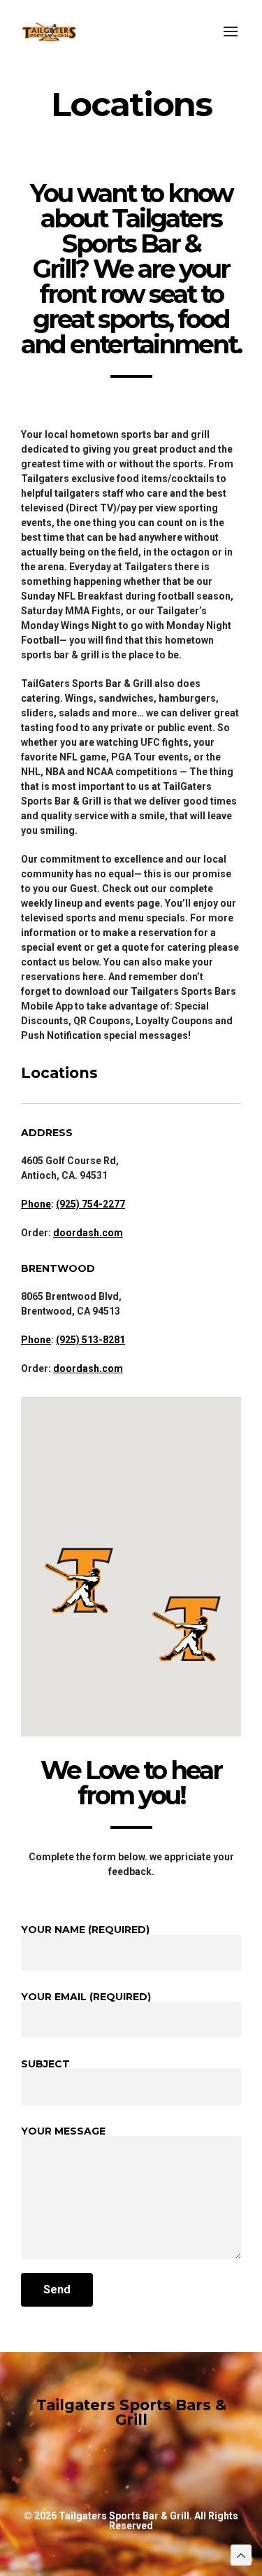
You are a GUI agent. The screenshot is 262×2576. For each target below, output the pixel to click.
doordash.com (88, 1233)
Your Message (63, 2132)
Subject (45, 2065)
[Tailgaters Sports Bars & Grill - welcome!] (49, 31)
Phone (36, 1204)
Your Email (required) (86, 1997)
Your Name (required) (85, 1930)
